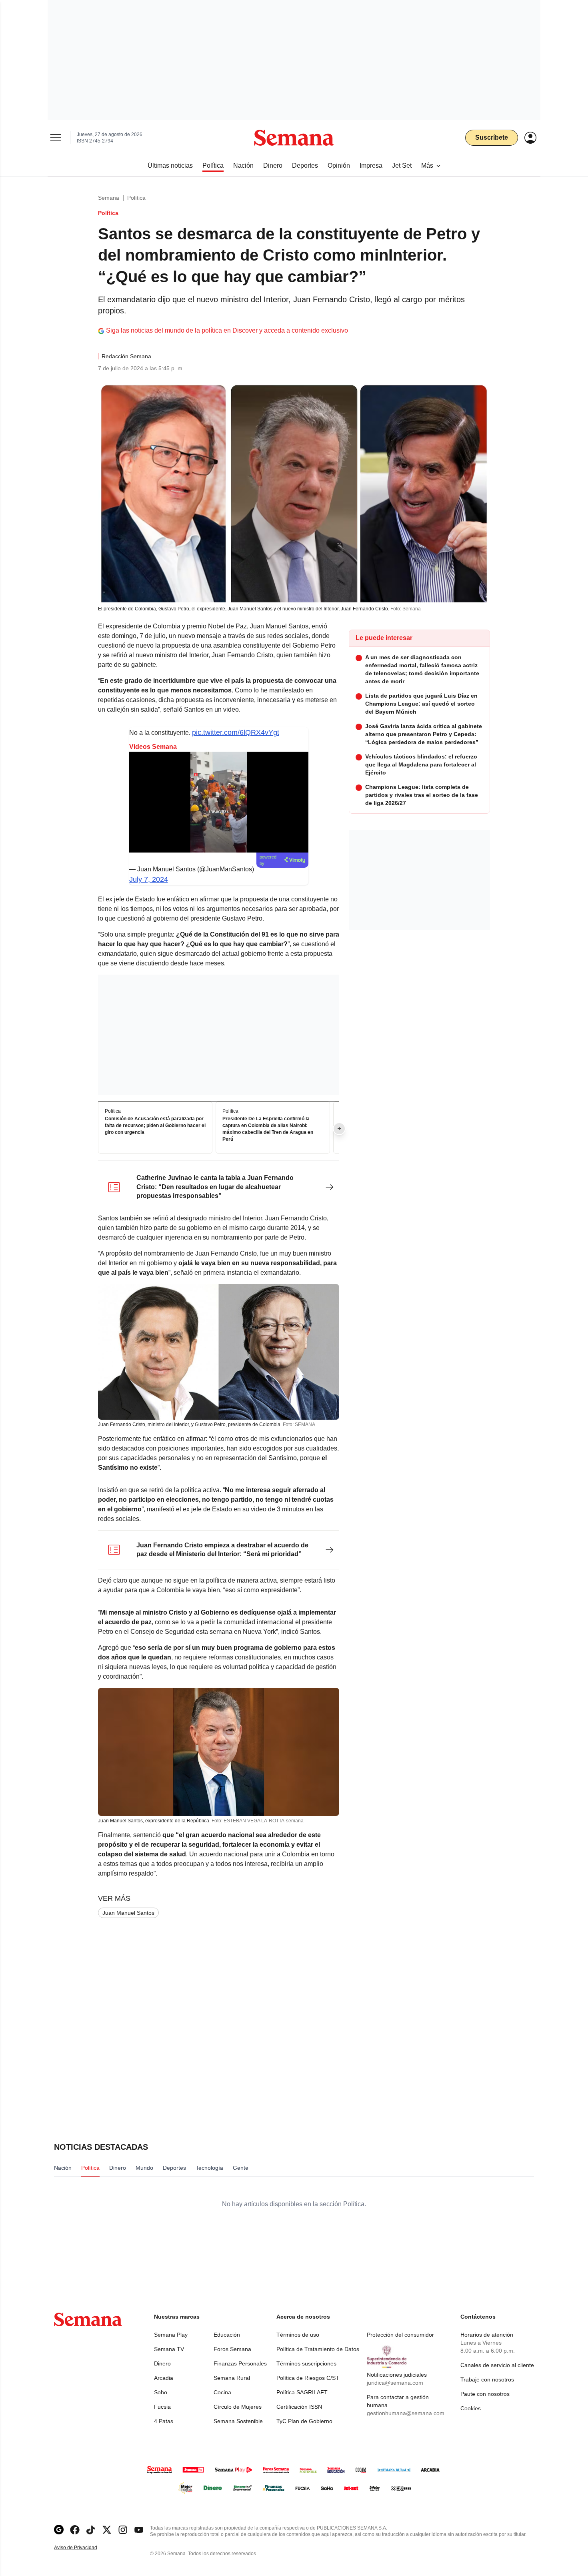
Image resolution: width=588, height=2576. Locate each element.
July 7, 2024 (149, 879)
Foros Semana (232, 2349)
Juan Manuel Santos (128, 1913)
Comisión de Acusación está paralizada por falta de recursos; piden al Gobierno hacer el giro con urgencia (155, 1126)
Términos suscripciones (306, 2363)
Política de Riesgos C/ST (308, 2378)
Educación (227, 2335)
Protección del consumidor (400, 2335)
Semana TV (169, 2349)
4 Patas (164, 2421)
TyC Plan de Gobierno (304, 2421)
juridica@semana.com (395, 2383)
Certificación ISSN (299, 2407)
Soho (161, 2392)
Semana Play (171, 2335)
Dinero (162, 2363)
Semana (109, 198)
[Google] (59, 2530)
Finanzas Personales (240, 2363)
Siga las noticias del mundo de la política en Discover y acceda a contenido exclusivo (227, 330)
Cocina (222, 2392)
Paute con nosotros (485, 2394)
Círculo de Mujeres (238, 2407)
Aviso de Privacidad (84, 2548)
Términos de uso (298, 2335)
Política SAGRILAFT (302, 2392)
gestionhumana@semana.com (406, 2413)
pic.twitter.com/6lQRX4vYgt (236, 732)
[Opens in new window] (75, 2530)
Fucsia (162, 2407)
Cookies (471, 2408)
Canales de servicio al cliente (497, 2365)
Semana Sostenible (238, 2421)
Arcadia (164, 2378)
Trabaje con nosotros (487, 2379)
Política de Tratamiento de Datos (318, 2349)
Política (136, 198)
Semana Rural (232, 2378)
